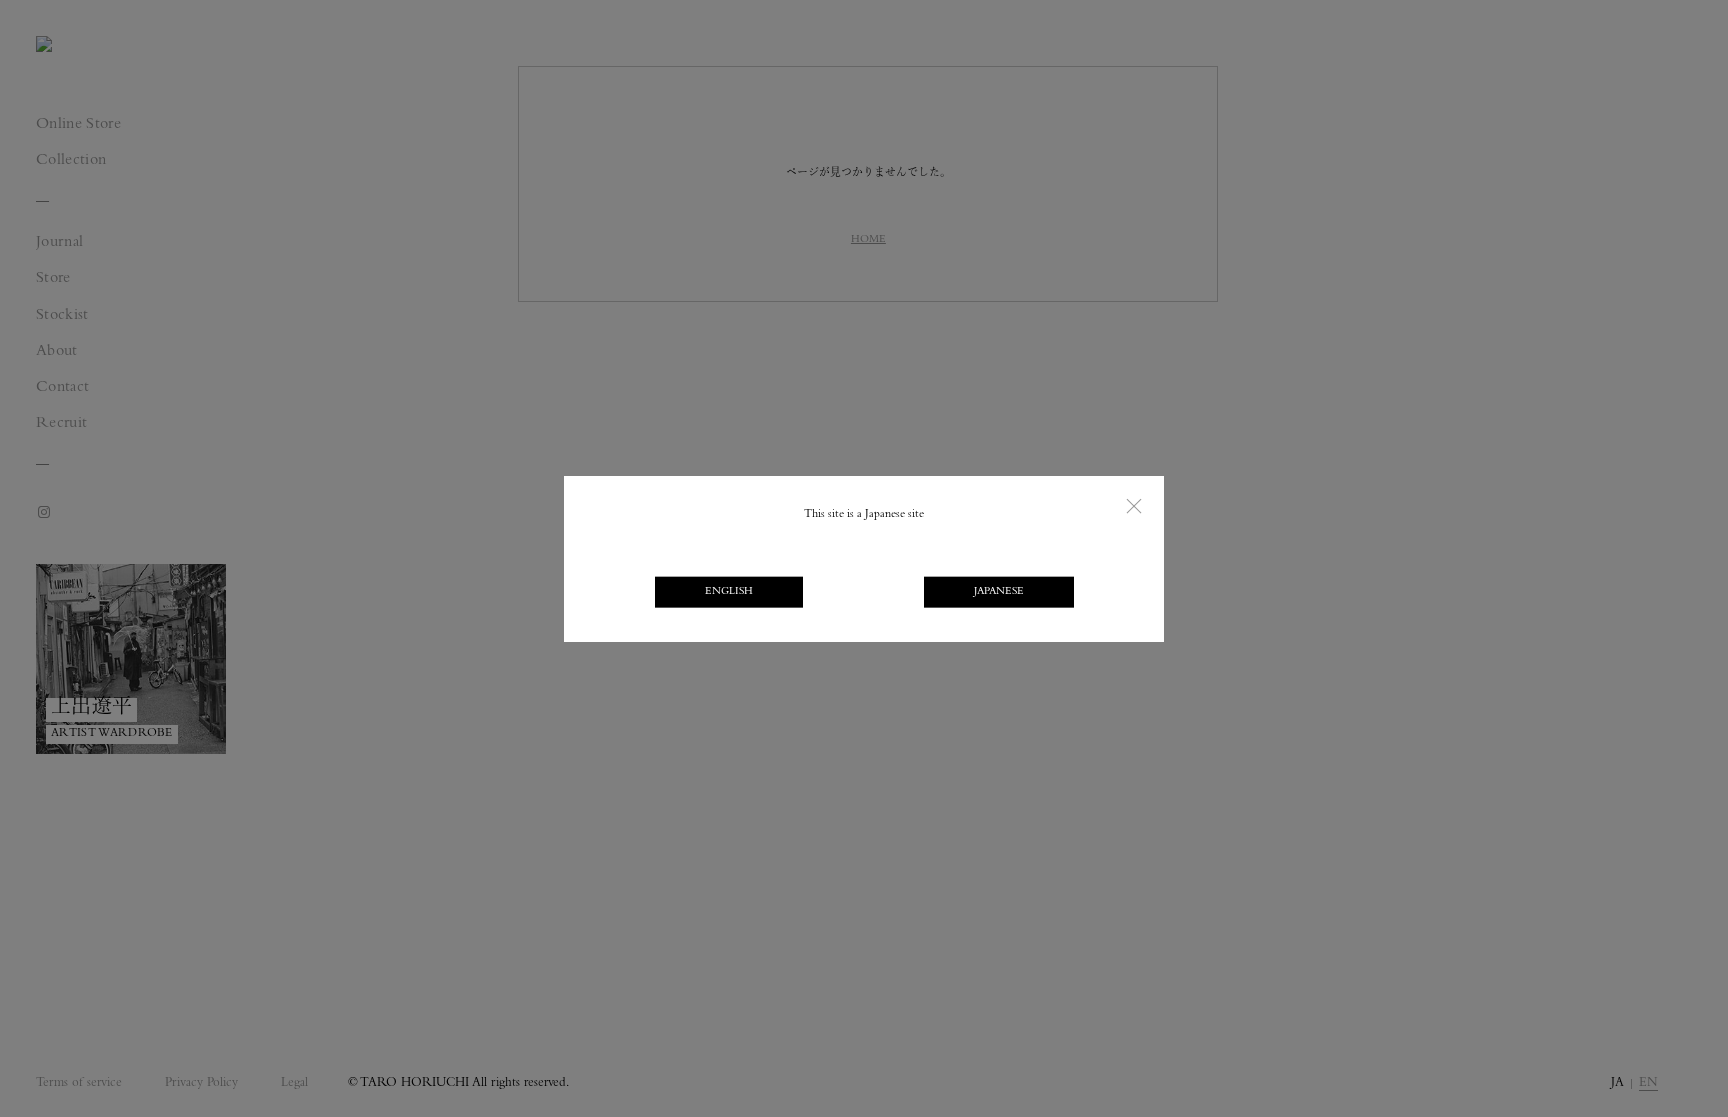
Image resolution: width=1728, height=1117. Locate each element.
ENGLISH (729, 591)
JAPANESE (999, 591)
